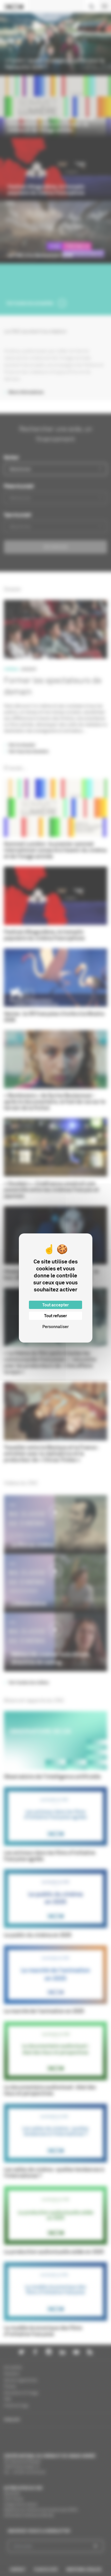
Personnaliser (55, 1327)
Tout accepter (55, 1305)
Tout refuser (55, 1316)
